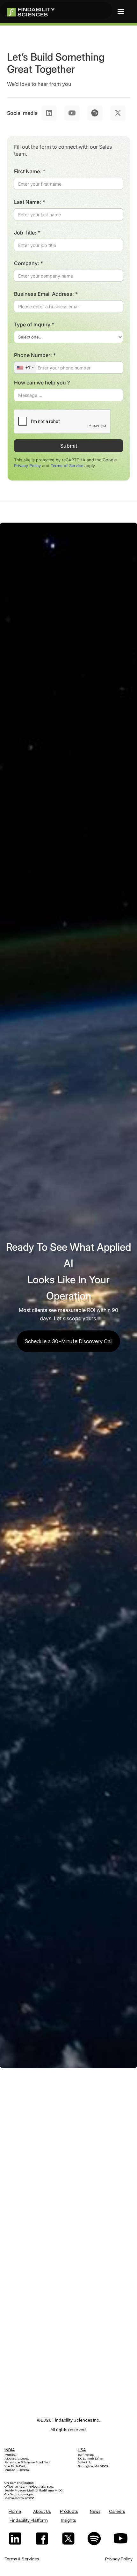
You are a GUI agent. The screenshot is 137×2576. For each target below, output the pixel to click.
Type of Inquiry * (34, 324)
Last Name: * (29, 202)
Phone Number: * (35, 355)
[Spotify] (95, 2539)
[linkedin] (15, 2539)
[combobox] (25, 368)
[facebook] (42, 2539)
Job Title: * (27, 233)
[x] (68, 2539)
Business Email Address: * (46, 294)
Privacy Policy (27, 466)
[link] (56, 10)
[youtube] (122, 2539)
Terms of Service (67, 466)
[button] (121, 11)
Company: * (29, 263)
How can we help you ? (42, 383)
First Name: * (30, 171)
